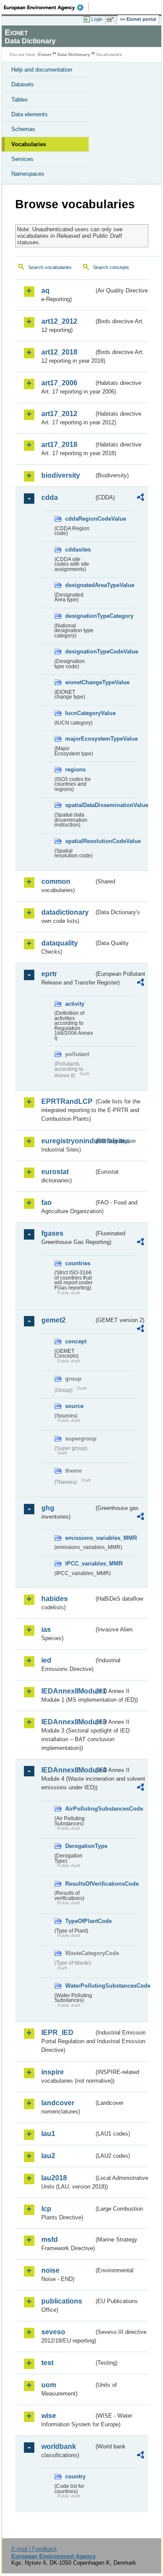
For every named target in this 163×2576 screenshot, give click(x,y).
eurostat (55, 1172)
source (74, 1406)
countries (78, 1263)
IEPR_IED (57, 2033)
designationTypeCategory (80, 616)
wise (49, 2416)
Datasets (23, 84)
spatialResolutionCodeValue (80, 841)
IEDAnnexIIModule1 (68, 1691)
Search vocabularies (50, 267)
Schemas (23, 129)
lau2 (48, 2156)
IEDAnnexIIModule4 (68, 1770)
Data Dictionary (74, 54)
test (47, 2363)
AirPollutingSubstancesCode (80, 1809)
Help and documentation (42, 70)
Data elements (30, 114)
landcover (58, 2103)
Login (97, 19)
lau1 (48, 2134)
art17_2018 (59, 445)
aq (45, 290)
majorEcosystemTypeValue (80, 739)
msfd (50, 2240)
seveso (53, 2332)
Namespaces (28, 174)
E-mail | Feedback (34, 2549)
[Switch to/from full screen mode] (112, 20)
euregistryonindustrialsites (68, 1141)
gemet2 (53, 1320)
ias (46, 1629)
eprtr (49, 974)
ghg (48, 1508)
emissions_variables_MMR (80, 1538)
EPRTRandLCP (67, 1101)
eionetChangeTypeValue (80, 682)
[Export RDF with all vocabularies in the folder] (140, 498)
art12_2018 (59, 352)
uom (49, 2385)
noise (50, 2270)
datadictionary (65, 912)
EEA (46, 7)
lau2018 (54, 2178)
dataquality (60, 943)
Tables (20, 100)
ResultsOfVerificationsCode (80, 1884)
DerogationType (80, 1846)
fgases (52, 1233)
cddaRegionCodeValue (80, 519)
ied (46, 1660)
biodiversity (61, 475)
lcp (46, 2209)
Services (22, 159)
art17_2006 (59, 383)
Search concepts (111, 267)
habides (55, 1599)
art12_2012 (59, 321)
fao (47, 1203)
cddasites (78, 550)
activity (75, 1004)
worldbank (59, 2446)
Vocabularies (29, 144)
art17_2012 (59, 414)
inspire (53, 2072)
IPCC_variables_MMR (80, 1564)
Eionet (45, 54)
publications (62, 2301)
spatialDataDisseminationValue (80, 805)
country (75, 2476)
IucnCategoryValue (80, 713)
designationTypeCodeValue (80, 651)
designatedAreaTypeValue (80, 585)
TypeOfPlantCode (80, 1921)
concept (76, 1341)
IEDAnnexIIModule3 (68, 1722)
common (56, 881)
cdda (50, 497)
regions (75, 770)
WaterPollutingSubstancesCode (80, 1986)
